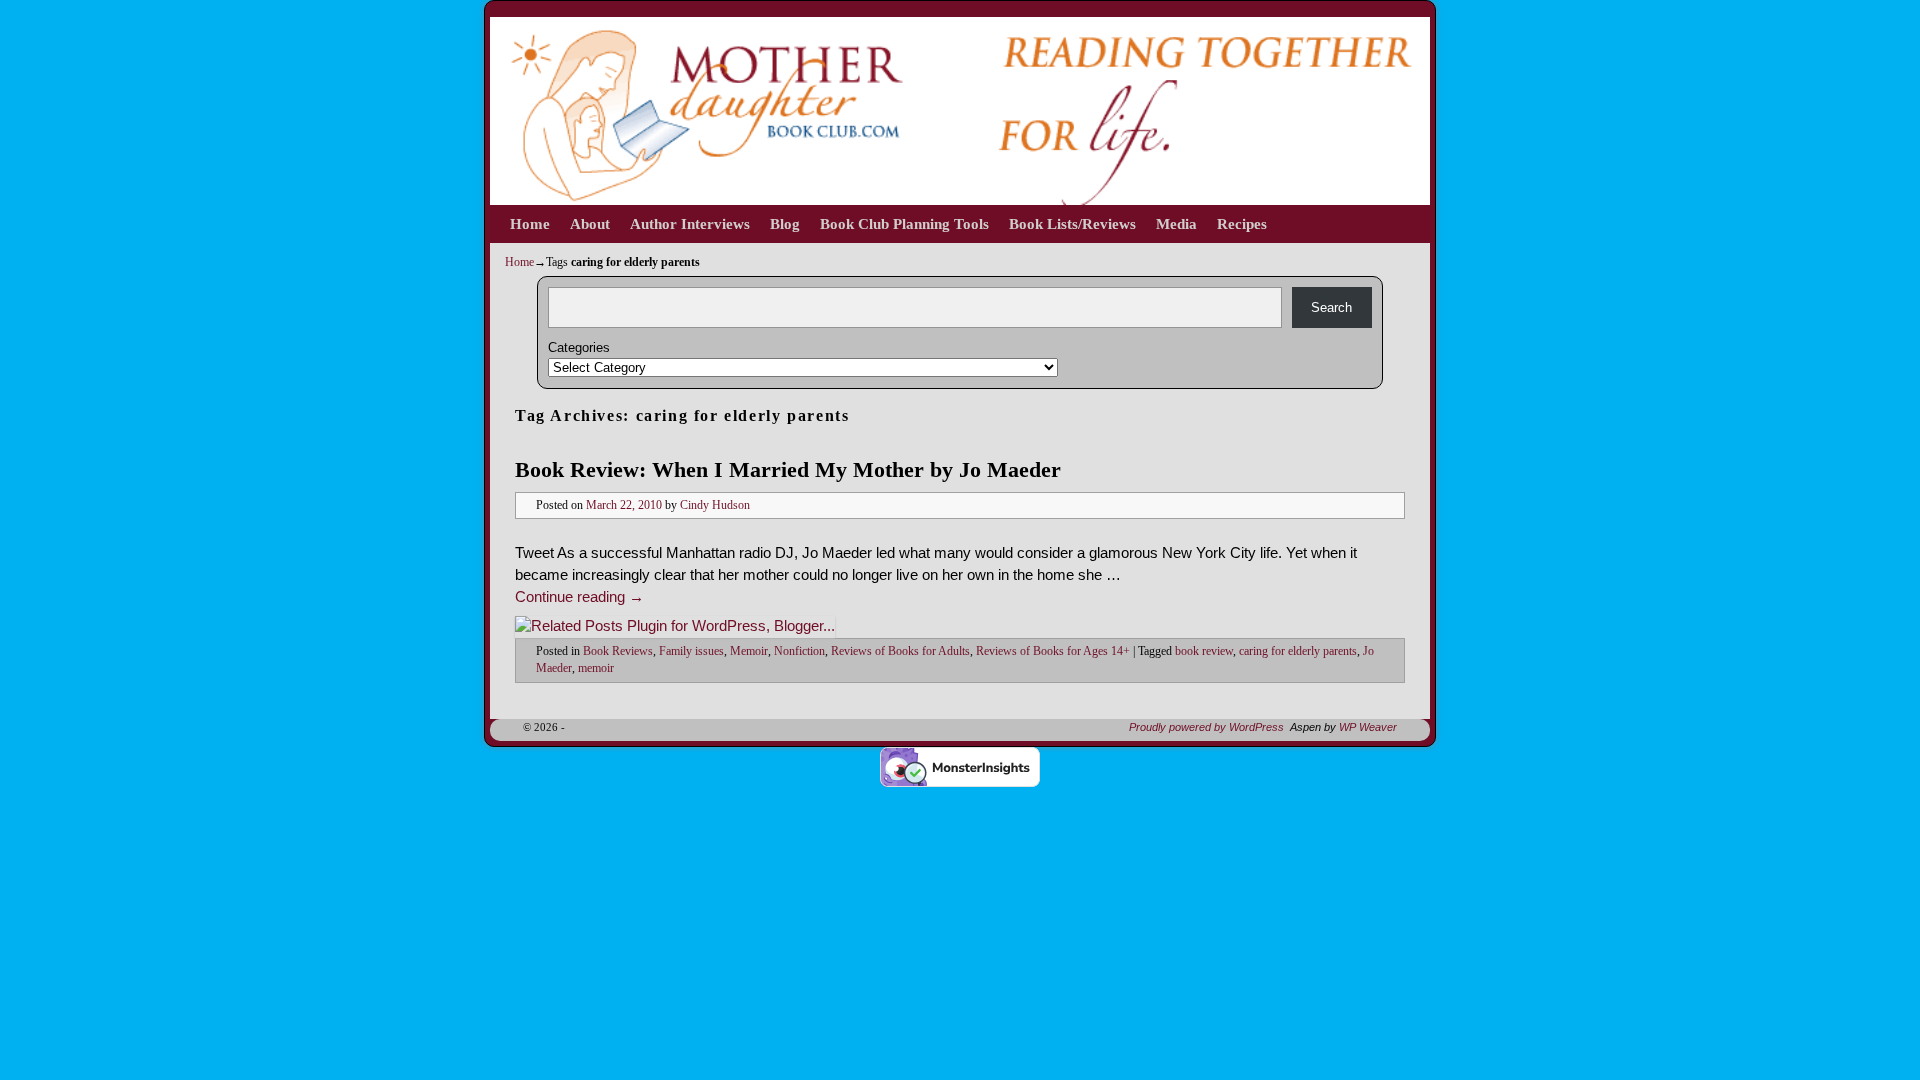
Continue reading (579, 597)
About (590, 224)
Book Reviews (618, 651)
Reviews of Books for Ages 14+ (1053, 651)
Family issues (691, 651)
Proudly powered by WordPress (1206, 727)
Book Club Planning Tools (904, 224)
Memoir (749, 651)
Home (530, 224)
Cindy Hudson (715, 505)
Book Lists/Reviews (1072, 224)
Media (1176, 224)
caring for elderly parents (1298, 651)
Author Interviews (690, 224)
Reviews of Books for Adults (900, 651)
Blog (785, 224)
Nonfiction (799, 651)
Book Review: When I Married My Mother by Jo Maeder (788, 469)
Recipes (1242, 224)
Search (1331, 307)
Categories (579, 347)
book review (1204, 651)
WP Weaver (1368, 727)
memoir (596, 668)
